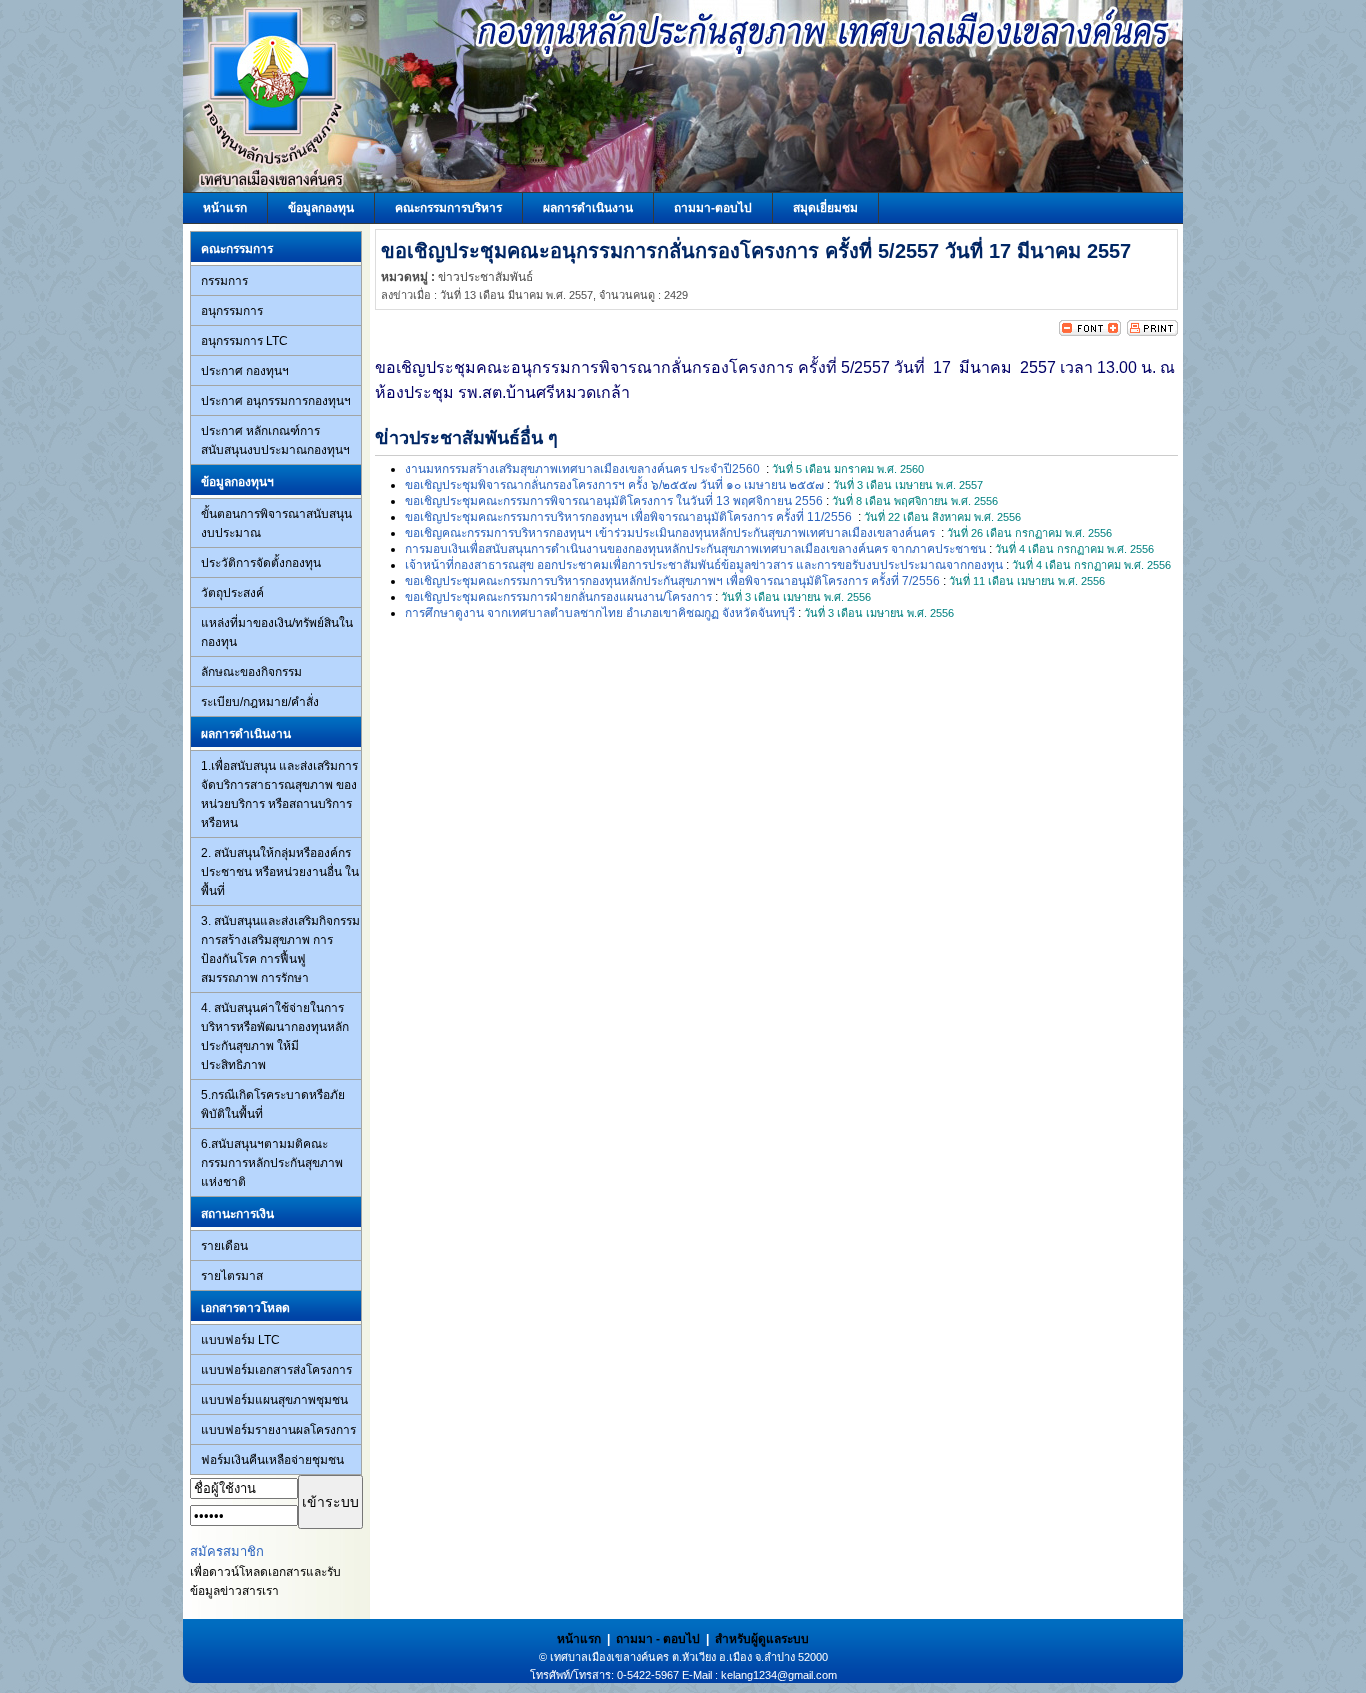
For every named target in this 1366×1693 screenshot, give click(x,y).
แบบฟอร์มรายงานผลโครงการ (278, 1430)
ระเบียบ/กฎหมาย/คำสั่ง (260, 702)
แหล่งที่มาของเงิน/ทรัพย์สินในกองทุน (277, 632)
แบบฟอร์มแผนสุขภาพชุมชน (274, 1400)
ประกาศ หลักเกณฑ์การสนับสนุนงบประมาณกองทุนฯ (275, 440)
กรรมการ (224, 281)
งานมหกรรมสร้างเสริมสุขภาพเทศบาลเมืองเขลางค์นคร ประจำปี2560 (584, 469)
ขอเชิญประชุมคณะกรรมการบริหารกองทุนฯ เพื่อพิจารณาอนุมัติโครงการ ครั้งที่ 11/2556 (630, 517)
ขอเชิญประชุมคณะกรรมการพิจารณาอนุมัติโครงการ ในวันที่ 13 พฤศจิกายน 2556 (614, 501)
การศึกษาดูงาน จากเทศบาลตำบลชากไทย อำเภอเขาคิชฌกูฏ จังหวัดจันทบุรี (600, 613)
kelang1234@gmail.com (779, 1675)
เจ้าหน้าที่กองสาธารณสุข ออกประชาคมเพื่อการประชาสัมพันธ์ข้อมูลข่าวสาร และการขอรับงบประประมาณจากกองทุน (704, 565)
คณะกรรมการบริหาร (448, 208)
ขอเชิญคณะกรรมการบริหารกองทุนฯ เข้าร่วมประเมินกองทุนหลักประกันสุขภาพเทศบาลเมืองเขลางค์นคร (671, 533)
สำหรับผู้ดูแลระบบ (762, 1639)
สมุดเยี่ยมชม (825, 208)
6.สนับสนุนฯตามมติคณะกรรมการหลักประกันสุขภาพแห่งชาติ (272, 1163)
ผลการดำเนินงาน (588, 208)
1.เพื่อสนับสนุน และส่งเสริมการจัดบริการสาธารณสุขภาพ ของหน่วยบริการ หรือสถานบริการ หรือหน (279, 794)
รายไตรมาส (232, 1276)
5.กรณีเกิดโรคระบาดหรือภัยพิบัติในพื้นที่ (273, 1104)
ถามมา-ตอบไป (713, 208)
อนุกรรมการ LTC (244, 341)
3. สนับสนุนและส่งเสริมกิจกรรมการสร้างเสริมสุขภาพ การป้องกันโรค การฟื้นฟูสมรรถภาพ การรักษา (280, 949)
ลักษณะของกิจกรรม (251, 672)
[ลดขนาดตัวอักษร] (1074, 332)
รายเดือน (224, 1246)
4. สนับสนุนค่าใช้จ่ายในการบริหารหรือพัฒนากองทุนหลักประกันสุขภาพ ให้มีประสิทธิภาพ (275, 1036)
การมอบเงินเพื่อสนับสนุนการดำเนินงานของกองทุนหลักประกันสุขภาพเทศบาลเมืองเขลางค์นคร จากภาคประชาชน (695, 549)
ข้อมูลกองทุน (321, 208)
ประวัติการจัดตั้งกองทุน (261, 563)
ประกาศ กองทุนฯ (245, 371)
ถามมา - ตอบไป (658, 1639)
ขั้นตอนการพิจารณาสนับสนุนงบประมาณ (276, 523)
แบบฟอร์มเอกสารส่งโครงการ (276, 1370)
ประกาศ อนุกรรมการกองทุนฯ (276, 401)
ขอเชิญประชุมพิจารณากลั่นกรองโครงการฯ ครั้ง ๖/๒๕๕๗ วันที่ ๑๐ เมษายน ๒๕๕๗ (614, 485)
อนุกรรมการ (232, 311)
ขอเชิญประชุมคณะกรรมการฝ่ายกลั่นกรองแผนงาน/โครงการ (558, 597)
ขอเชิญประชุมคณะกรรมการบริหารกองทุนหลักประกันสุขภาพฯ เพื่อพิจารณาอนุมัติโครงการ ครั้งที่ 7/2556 (672, 581)
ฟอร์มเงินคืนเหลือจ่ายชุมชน (272, 1460)
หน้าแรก (225, 208)
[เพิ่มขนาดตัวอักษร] (1105, 332)
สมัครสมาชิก (227, 1551)
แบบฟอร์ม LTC (240, 1340)
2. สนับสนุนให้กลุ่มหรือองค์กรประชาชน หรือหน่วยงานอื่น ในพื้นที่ (280, 872)
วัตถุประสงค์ (232, 593)
